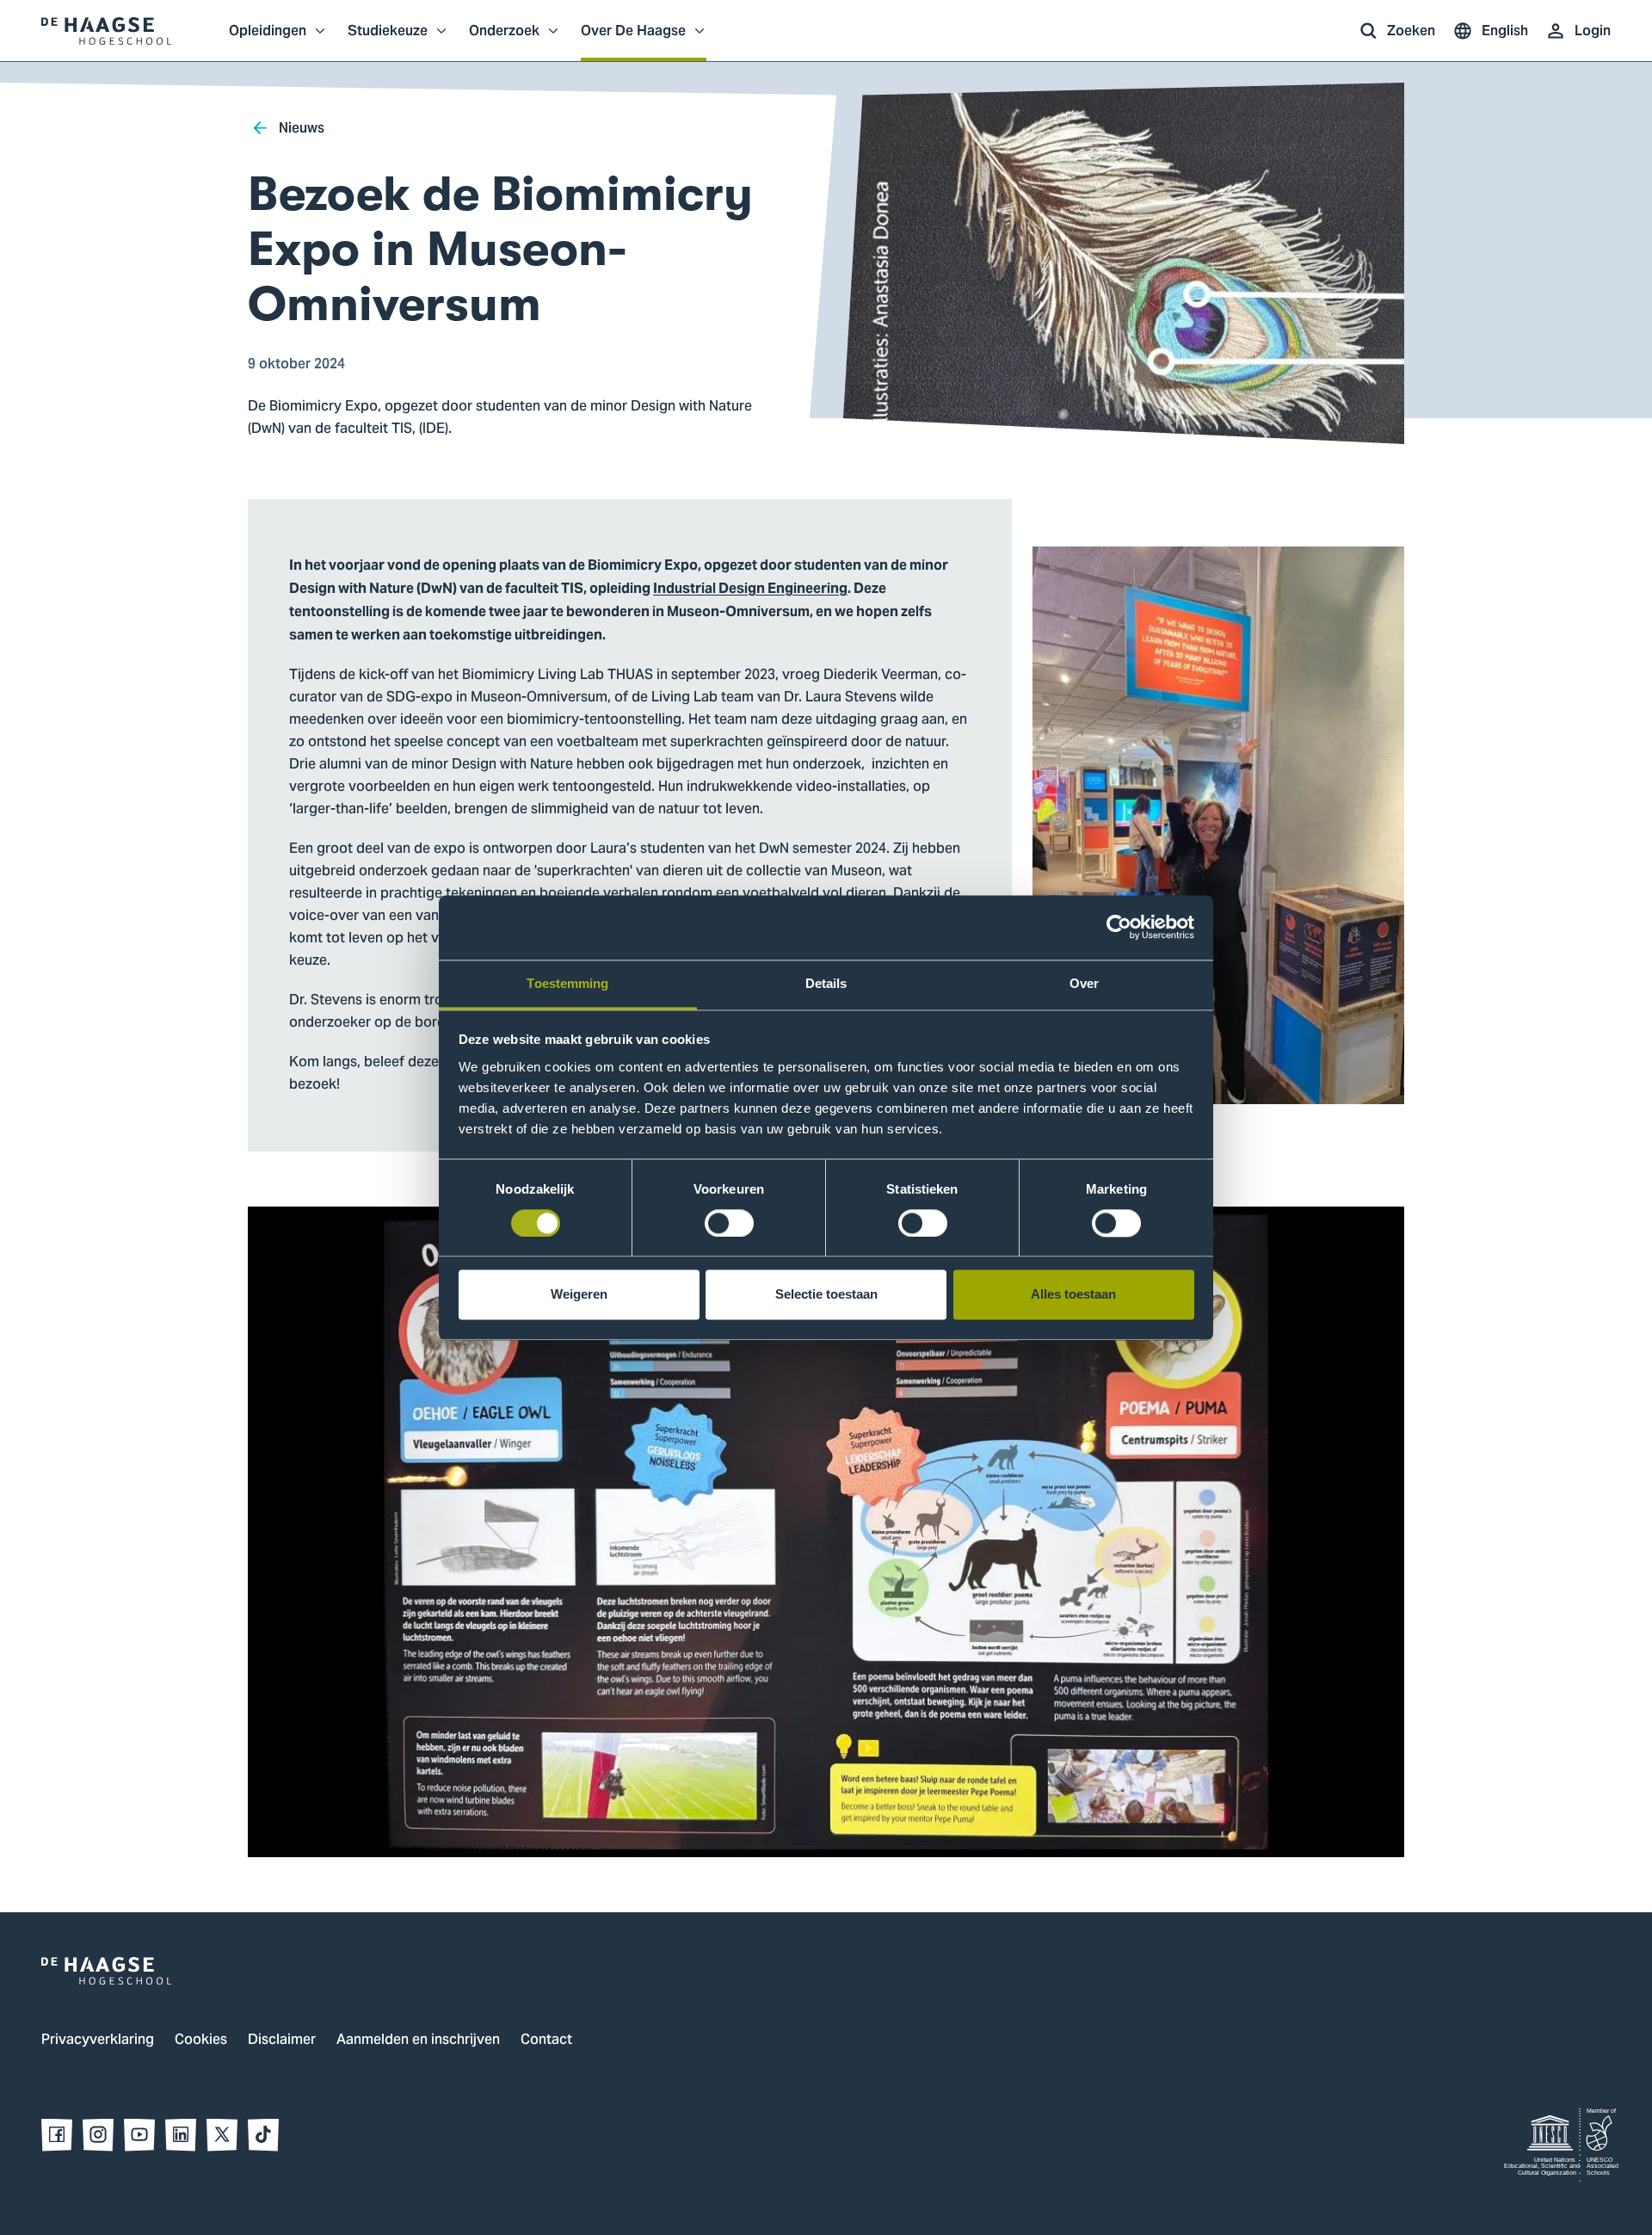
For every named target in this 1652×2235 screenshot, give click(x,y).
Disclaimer (282, 2041)
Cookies (201, 2041)
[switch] (729, 1223)
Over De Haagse (633, 40)
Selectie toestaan (826, 1295)
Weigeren (579, 1295)
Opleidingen (268, 40)
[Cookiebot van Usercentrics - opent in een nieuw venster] (1119, 927)
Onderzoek (504, 40)
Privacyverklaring (98, 2041)
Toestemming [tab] (567, 983)
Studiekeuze (388, 40)
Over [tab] (1084, 983)
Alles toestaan (1073, 1295)
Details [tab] (826, 983)
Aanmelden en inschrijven (418, 2041)
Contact (546, 2041)
